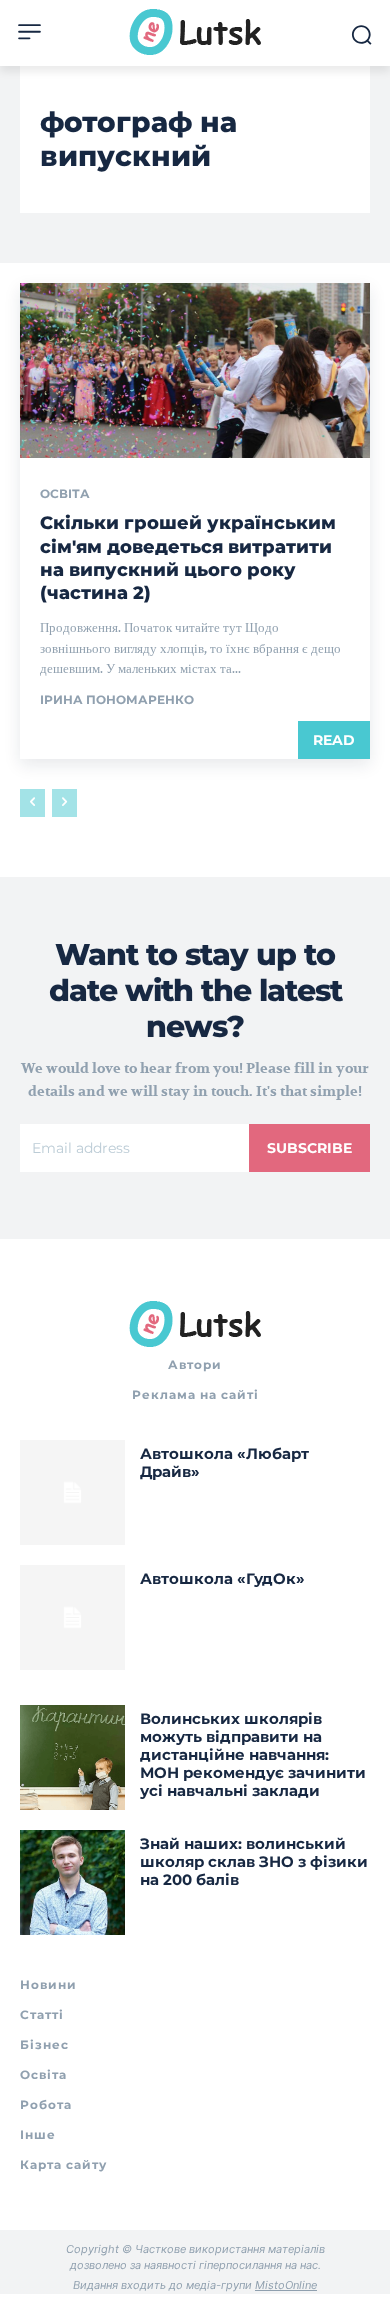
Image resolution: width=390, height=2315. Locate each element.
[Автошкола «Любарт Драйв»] (72, 1492)
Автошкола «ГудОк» (222, 1578)
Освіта (65, 494)
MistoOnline (286, 2285)
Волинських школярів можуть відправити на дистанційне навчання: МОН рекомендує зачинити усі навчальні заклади (253, 1754)
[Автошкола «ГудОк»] (72, 1617)
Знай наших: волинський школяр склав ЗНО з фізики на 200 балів (254, 1861)
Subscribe (309, 1148)
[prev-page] (32, 803)
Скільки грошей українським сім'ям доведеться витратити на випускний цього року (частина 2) (188, 558)
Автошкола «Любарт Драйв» (224, 1462)
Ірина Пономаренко (117, 699)
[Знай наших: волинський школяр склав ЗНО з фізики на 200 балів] (72, 1882)
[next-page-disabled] (64, 803)
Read (334, 740)
